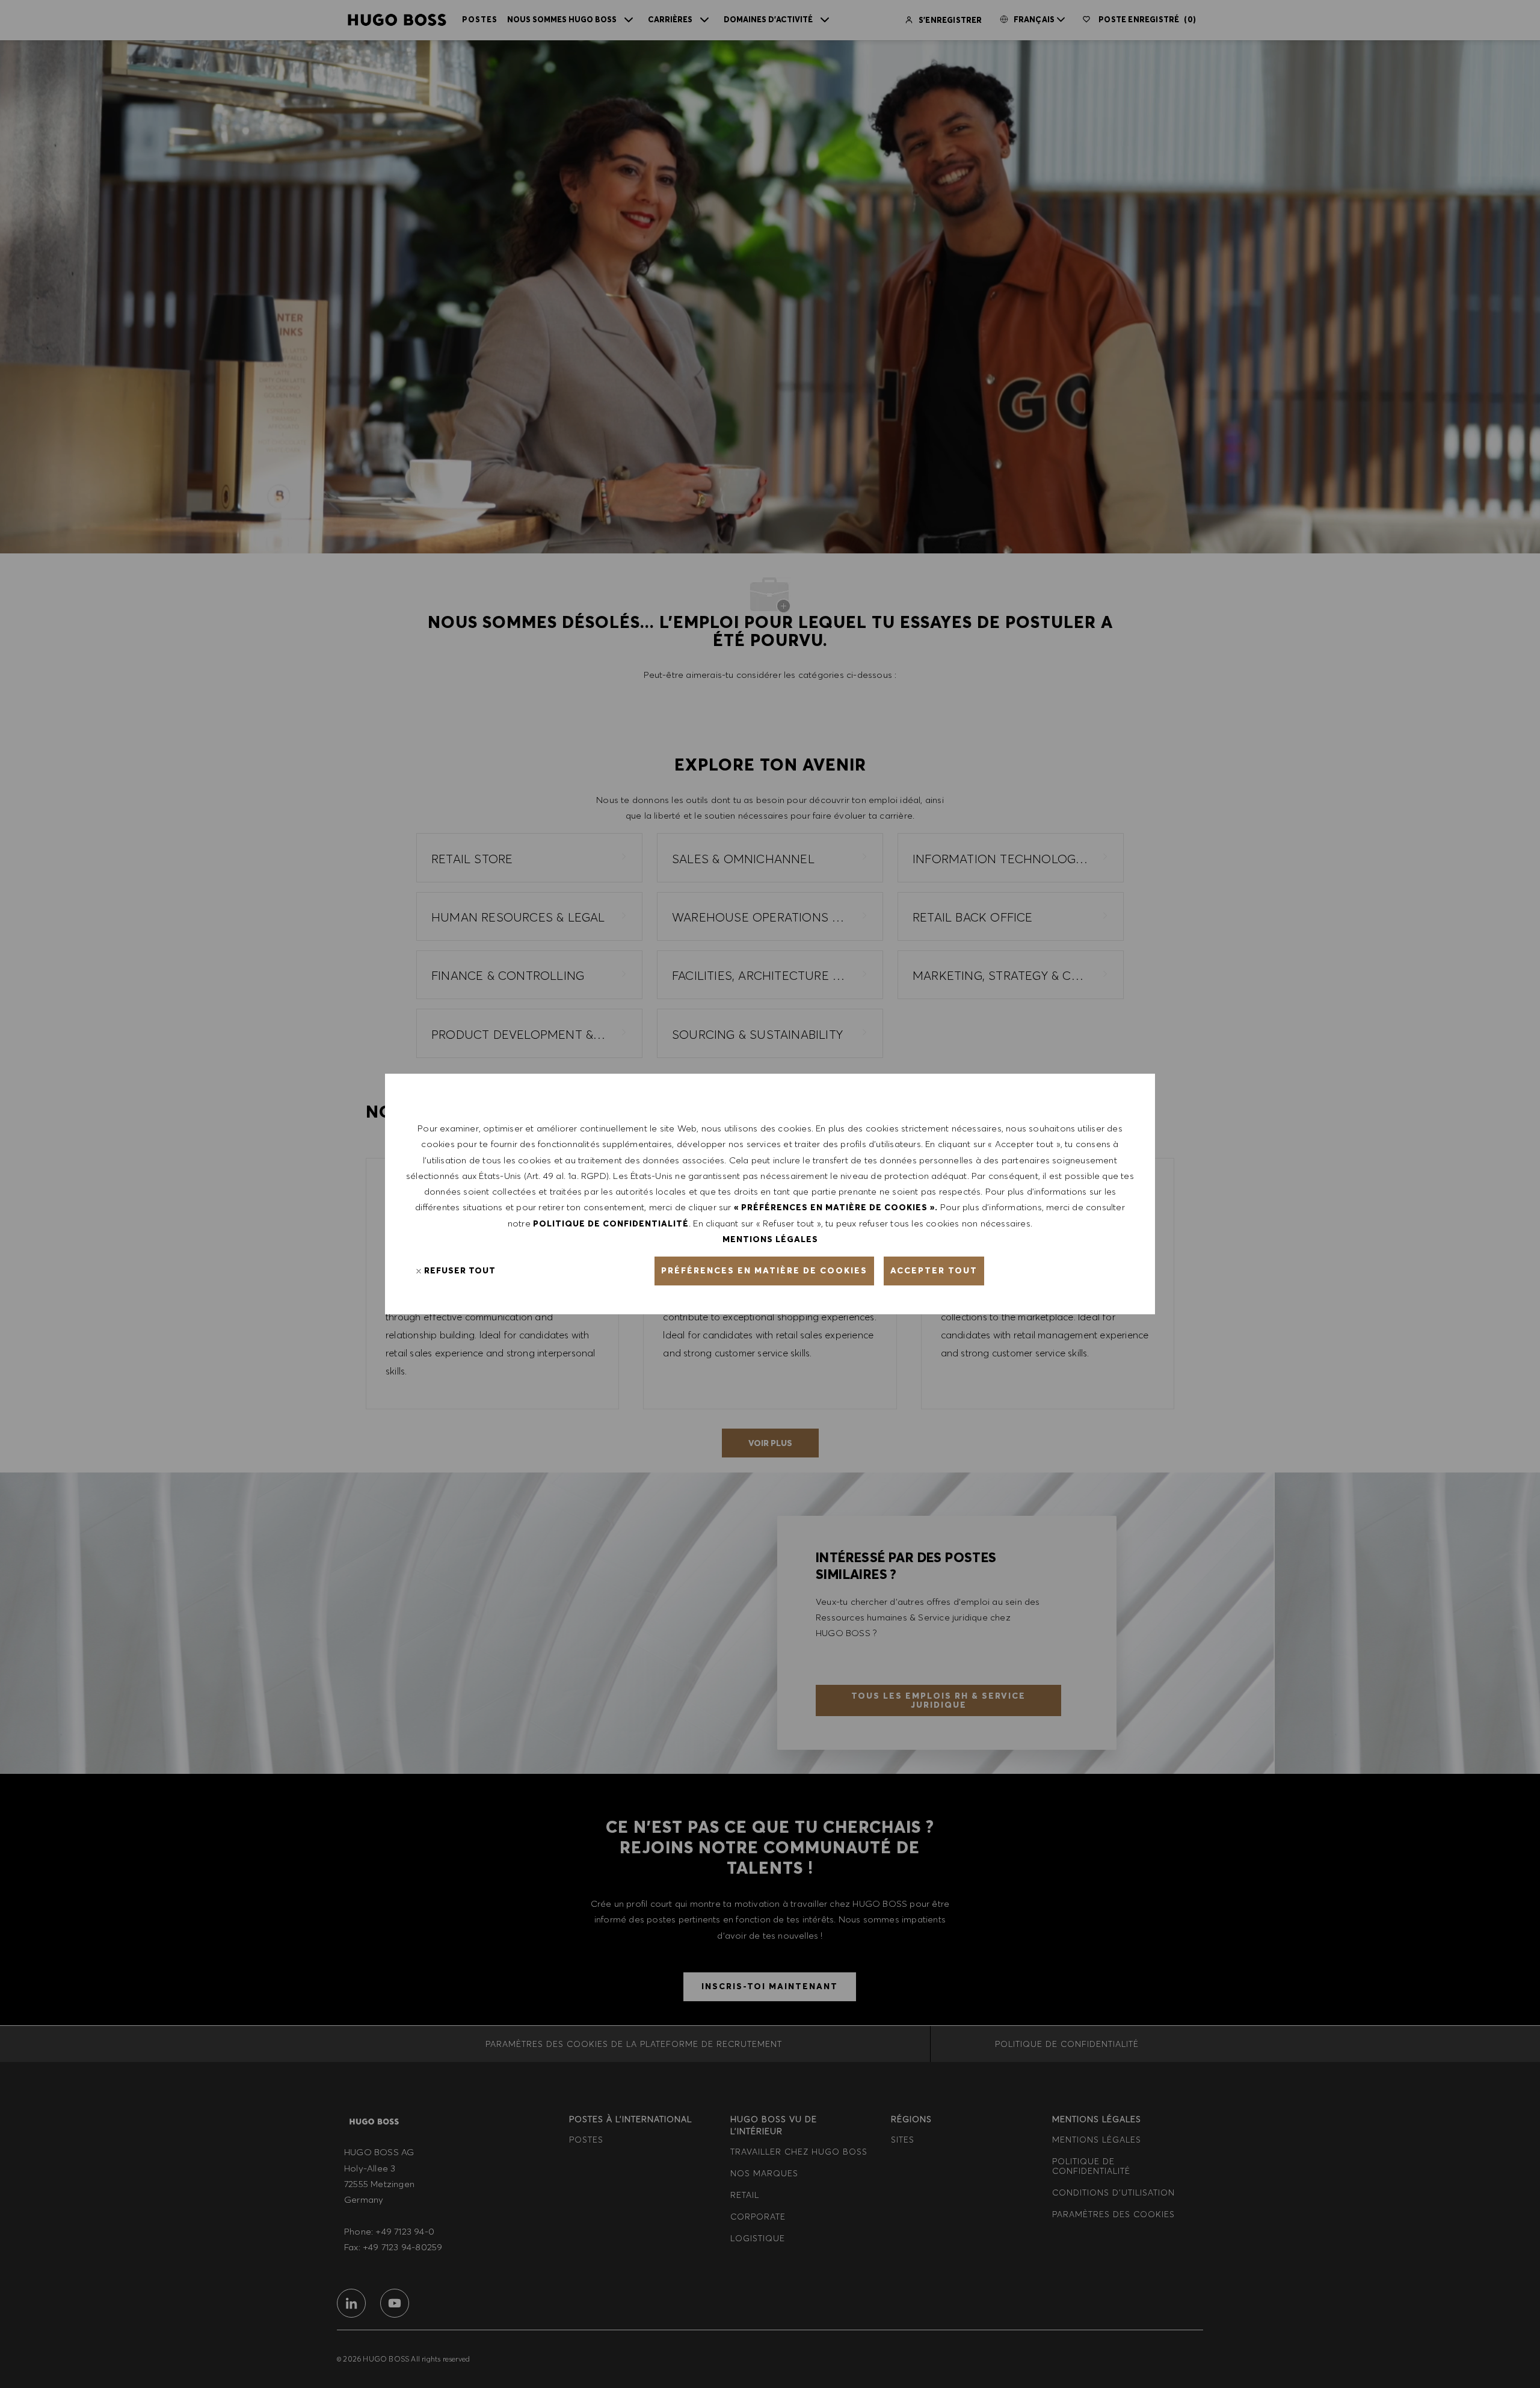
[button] (764, 1271)
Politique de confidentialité (611, 1223)
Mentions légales (770, 1239)
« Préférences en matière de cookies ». (836, 1207)
